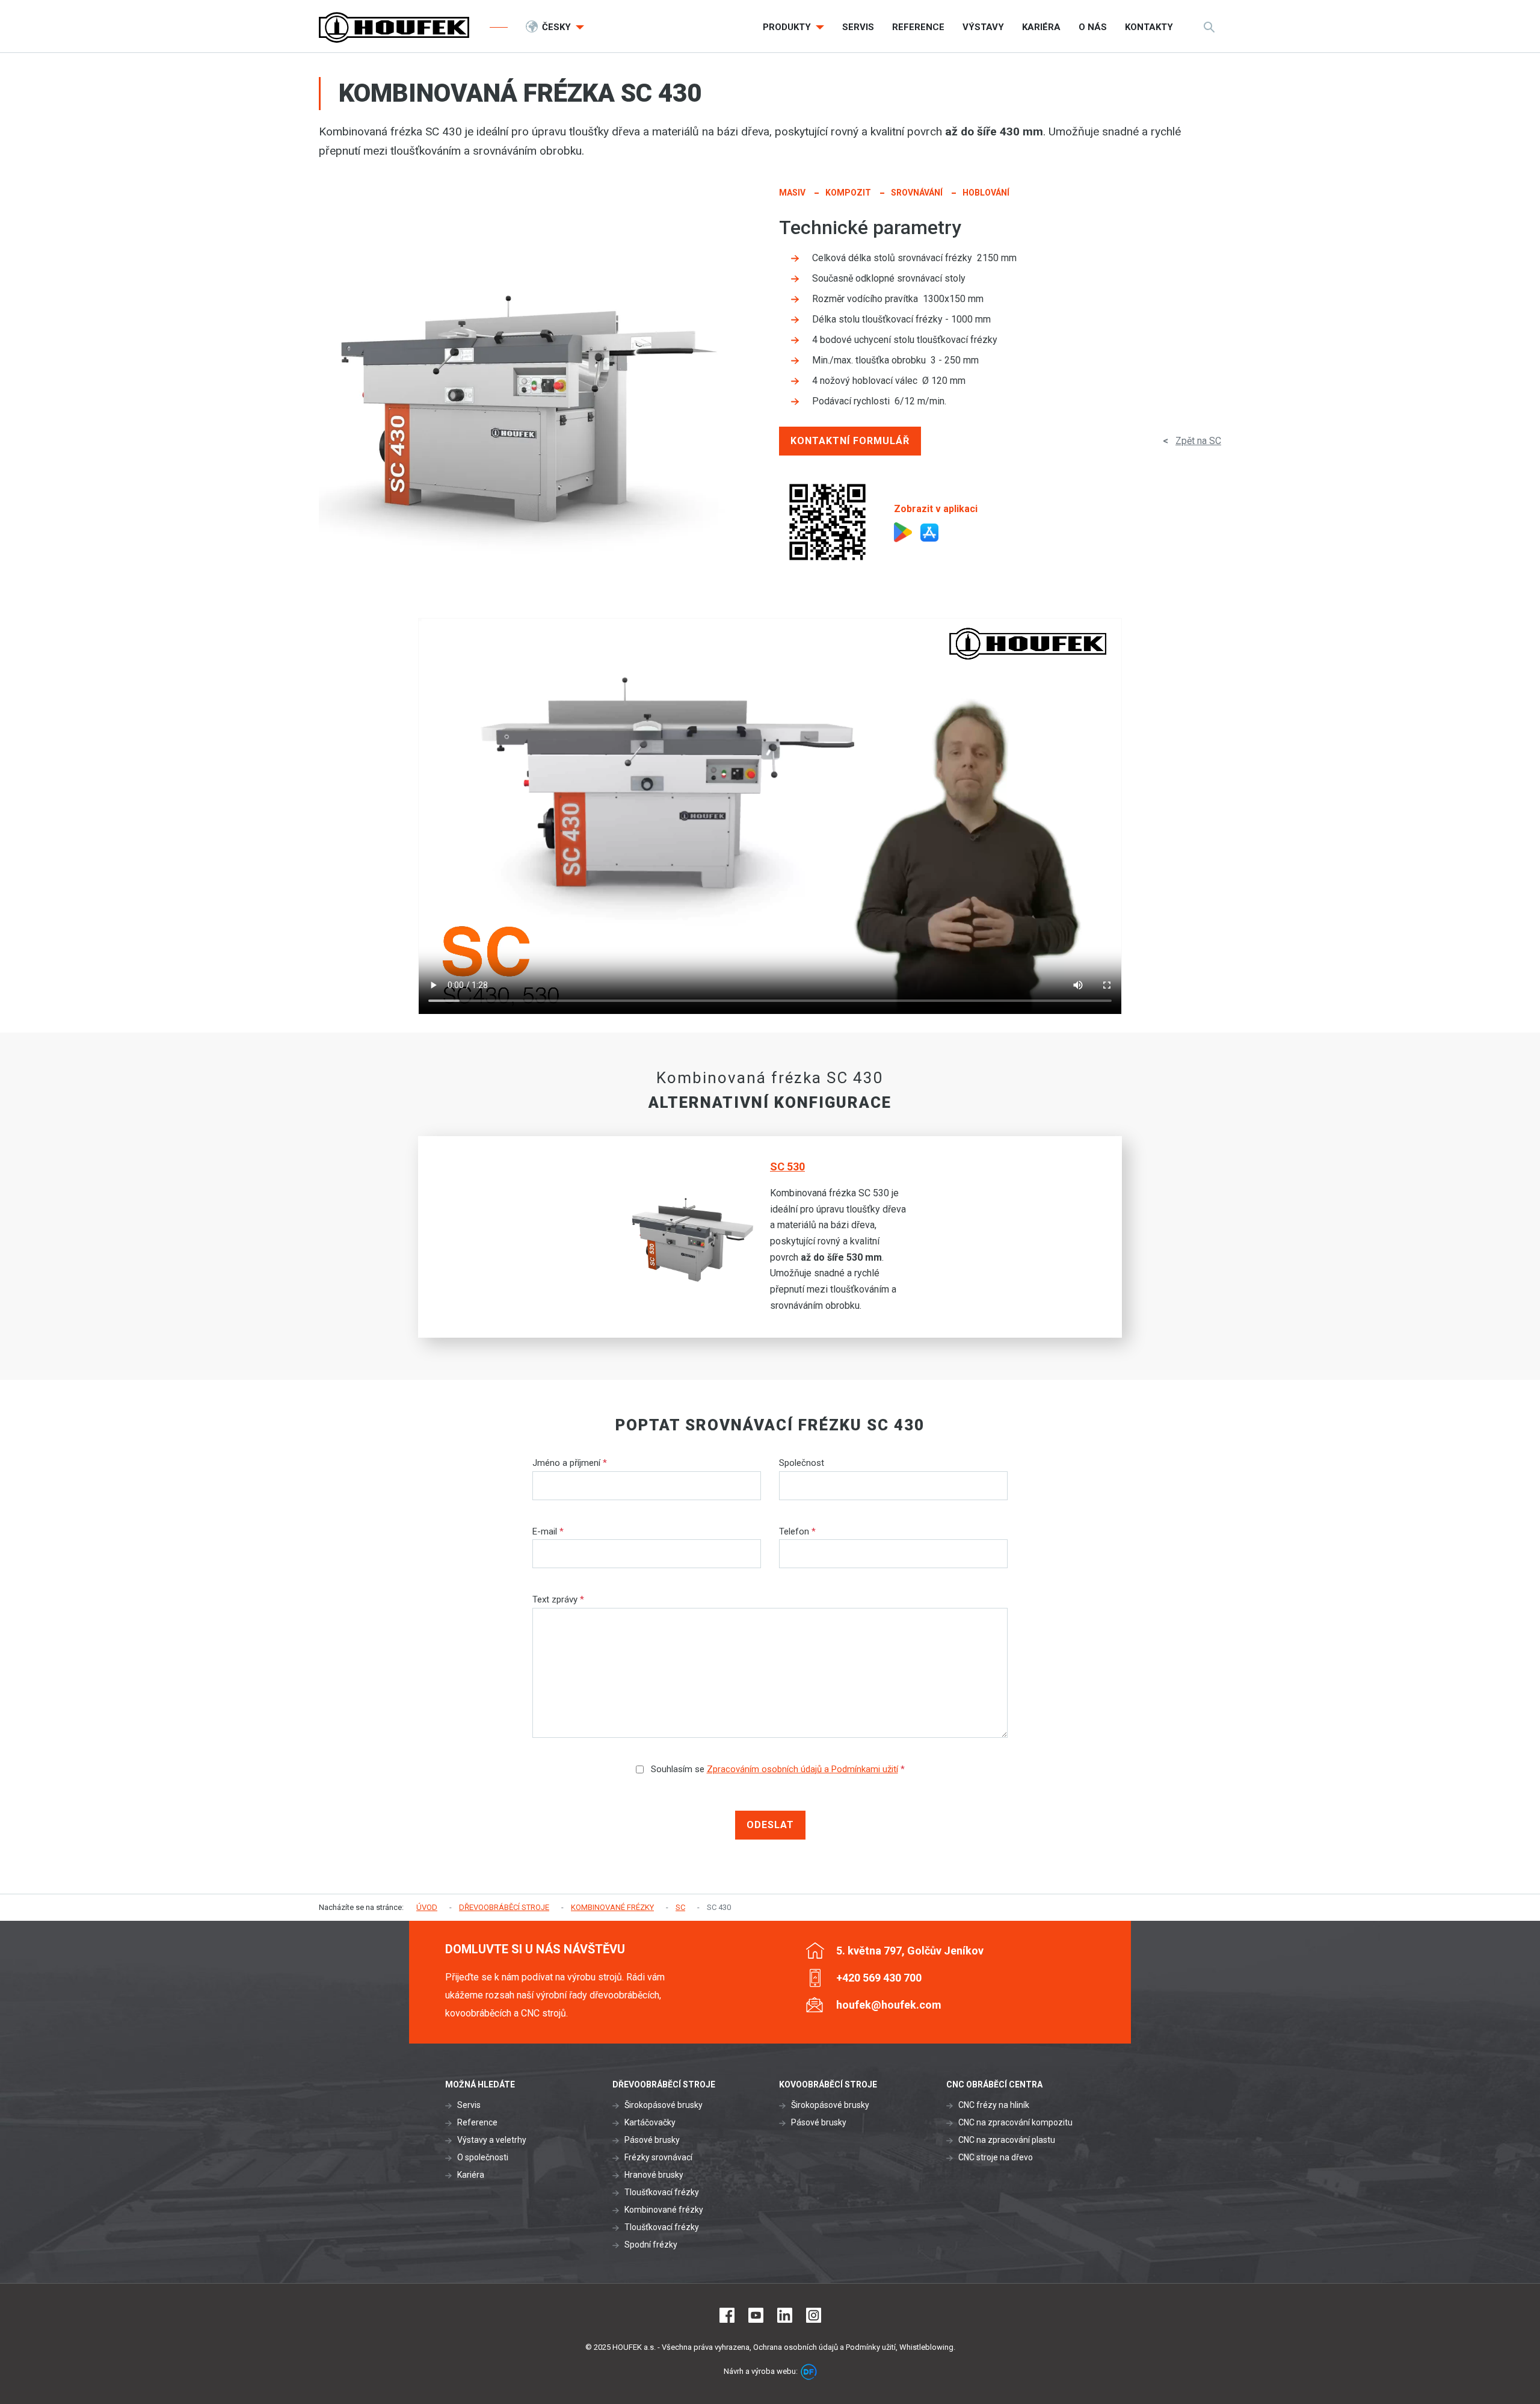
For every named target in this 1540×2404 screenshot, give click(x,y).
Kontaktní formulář (850, 441)
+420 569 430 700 (879, 1978)
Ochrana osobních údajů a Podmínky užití (824, 2347)
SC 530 (787, 1166)
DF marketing (809, 2372)
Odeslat (770, 1825)
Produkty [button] (788, 27)
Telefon (797, 1531)
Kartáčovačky (650, 2122)
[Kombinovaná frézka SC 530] (701, 1237)
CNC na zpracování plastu (1007, 2140)
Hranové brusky (654, 2175)
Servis (469, 2105)
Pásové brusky (652, 2140)
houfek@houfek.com (889, 2005)
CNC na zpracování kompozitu (1015, 2122)
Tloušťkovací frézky (662, 2192)
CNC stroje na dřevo (996, 2157)
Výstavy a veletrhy (492, 2140)
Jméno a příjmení (570, 1463)
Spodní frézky (651, 2245)
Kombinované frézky (664, 2210)
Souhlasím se (777, 1769)
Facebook (727, 2315)
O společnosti (483, 2157)
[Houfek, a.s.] (394, 27)
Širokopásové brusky (664, 2105)
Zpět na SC (1198, 441)
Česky (558, 27)
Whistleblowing (926, 2347)
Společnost (802, 1463)
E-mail (548, 1531)
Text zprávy (558, 1599)
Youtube (756, 2315)
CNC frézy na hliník (994, 2105)
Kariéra (471, 2175)
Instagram (814, 2315)
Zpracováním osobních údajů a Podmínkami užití (802, 1769)
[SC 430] (526, 392)
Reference (477, 2122)
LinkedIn (785, 2315)
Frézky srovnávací (658, 2157)
